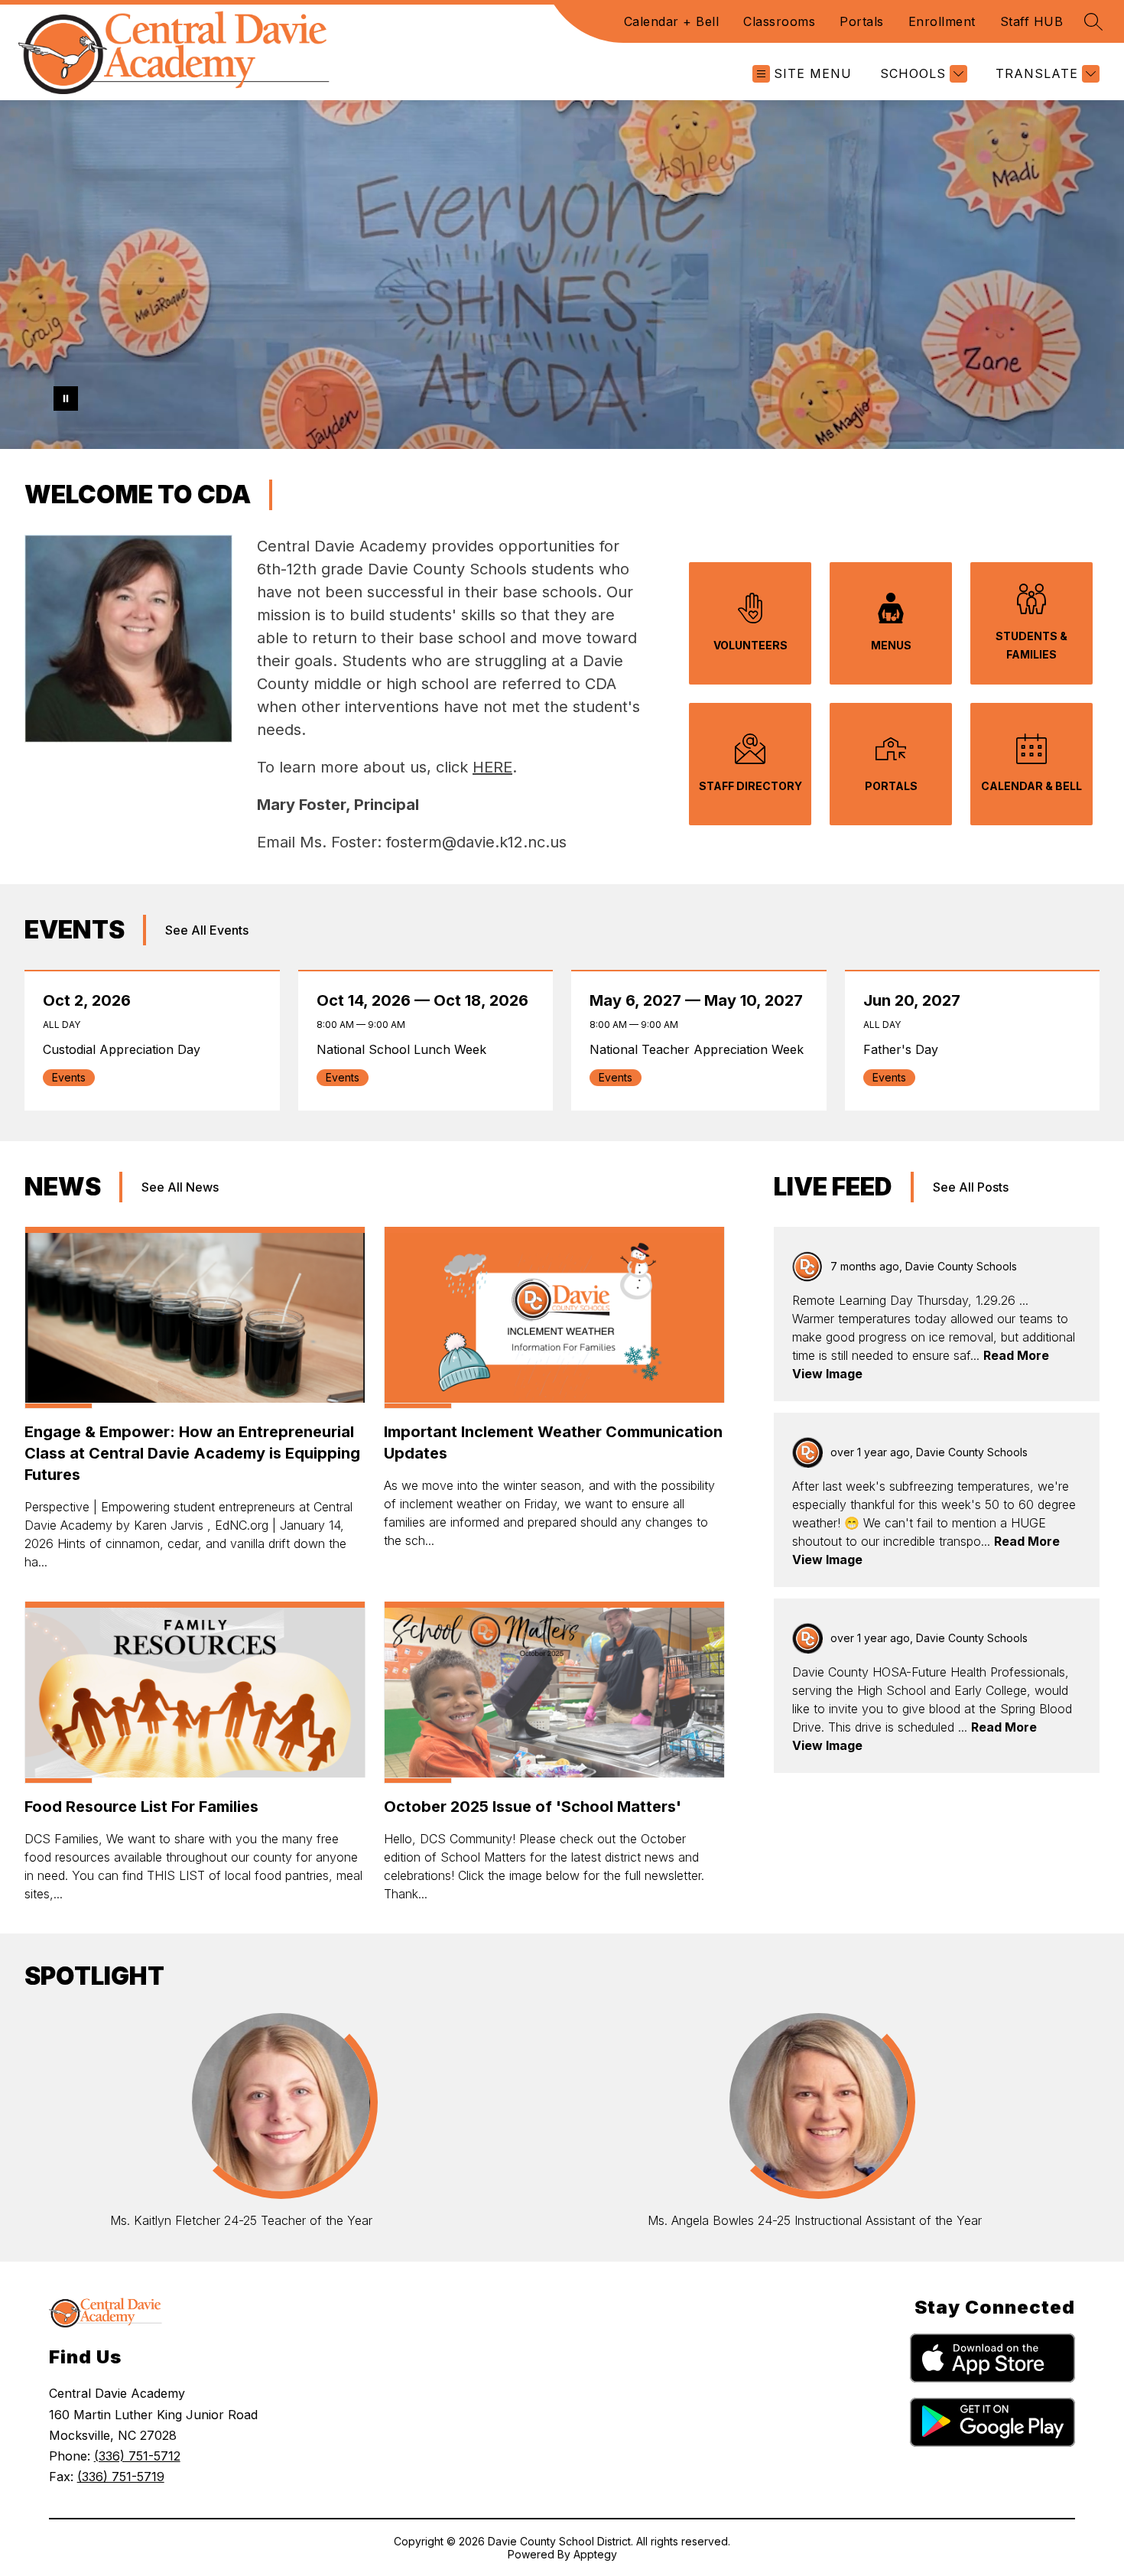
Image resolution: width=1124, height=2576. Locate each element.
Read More (1016, 1355)
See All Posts (971, 1187)
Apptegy (595, 2554)
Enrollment (942, 21)
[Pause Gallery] (66, 398)
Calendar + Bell (672, 21)
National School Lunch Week (407, 1049)
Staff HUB (1032, 21)
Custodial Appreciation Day (126, 1049)
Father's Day (904, 1049)
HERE (492, 767)
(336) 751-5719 (121, 2477)
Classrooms (779, 21)
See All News (180, 1187)
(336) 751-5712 (137, 2456)
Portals (862, 21)
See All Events (207, 930)
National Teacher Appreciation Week (700, 1049)
